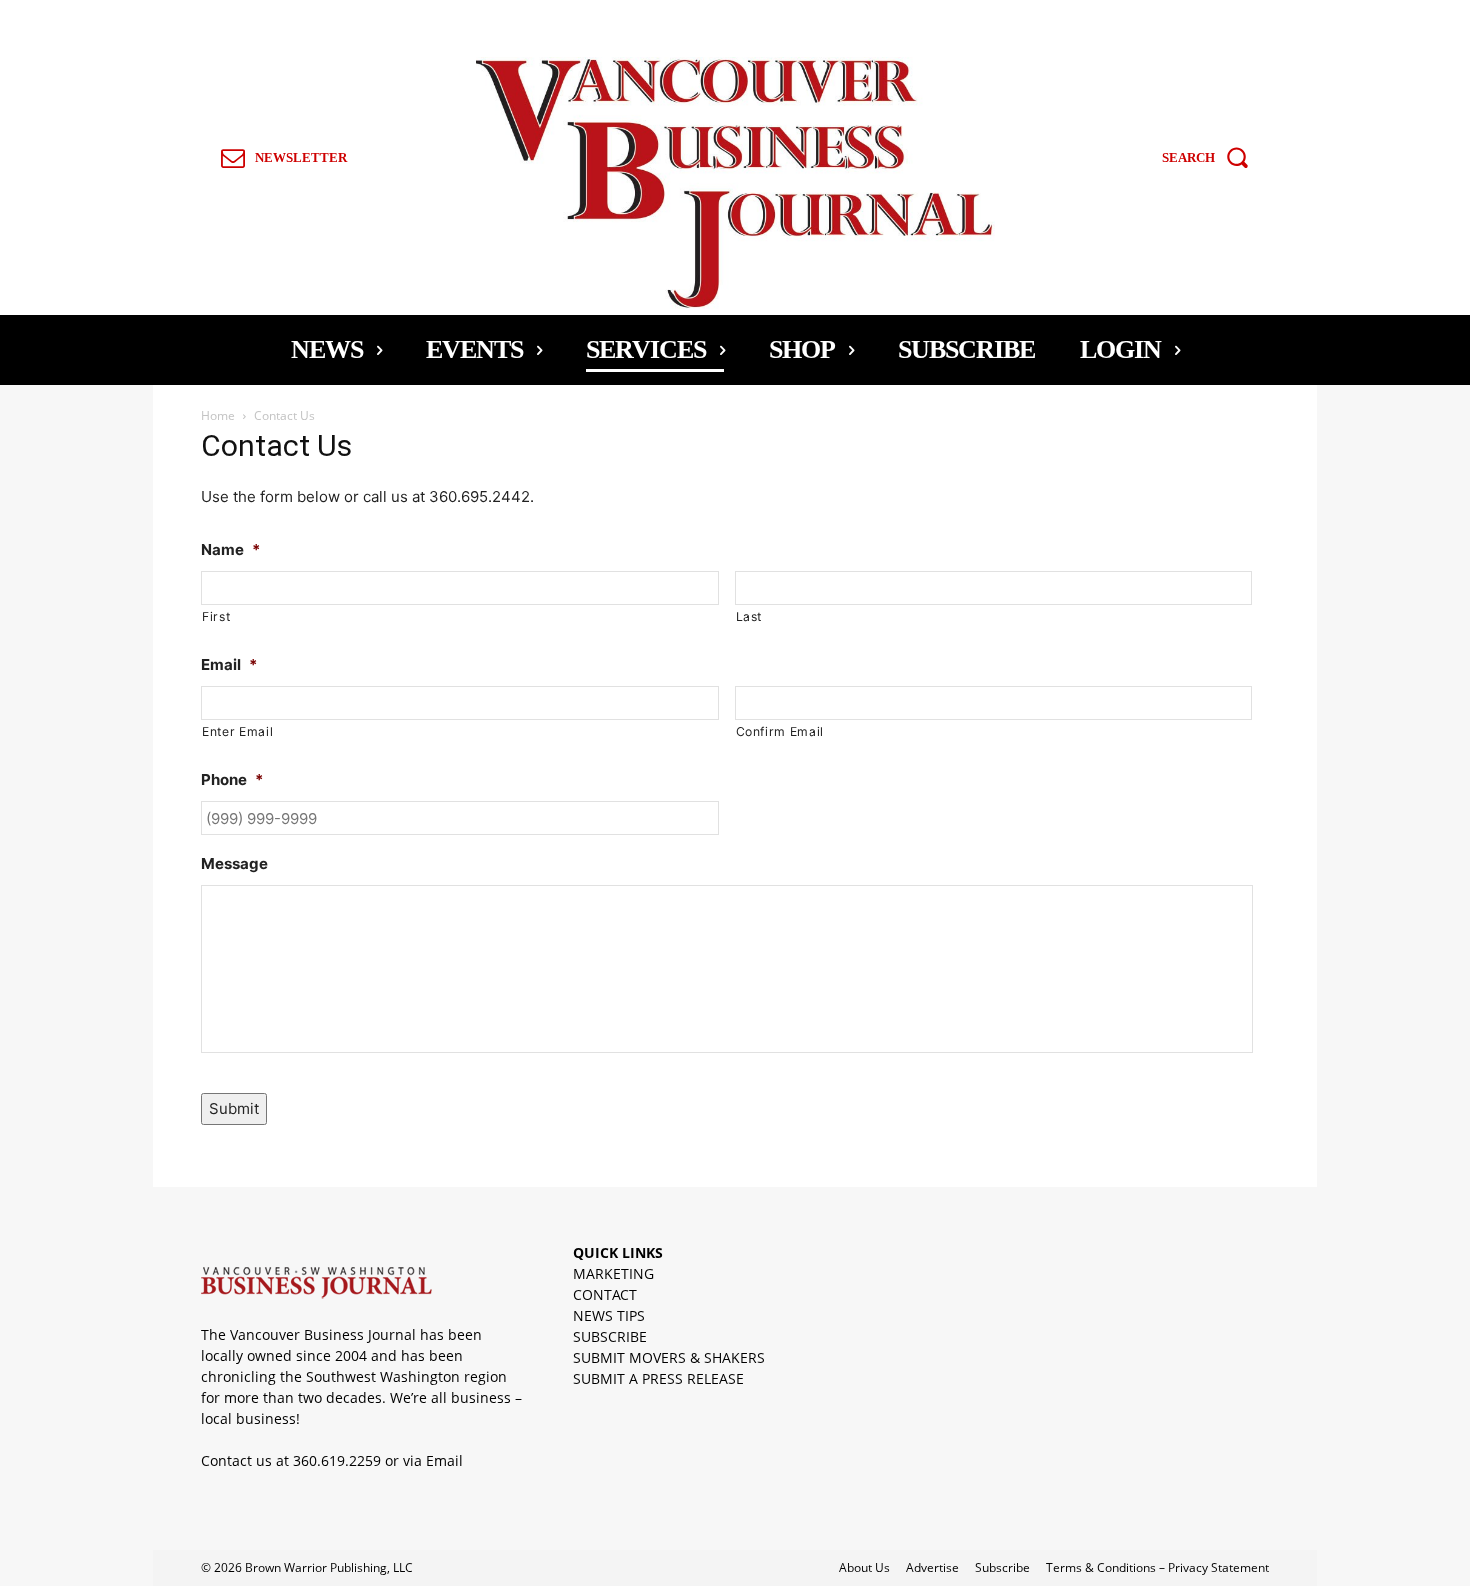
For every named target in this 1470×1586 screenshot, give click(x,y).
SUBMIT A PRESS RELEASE (658, 1378)
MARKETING (613, 1273)
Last (749, 616)
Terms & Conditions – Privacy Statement (1157, 1567)
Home (218, 415)
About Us (864, 1567)
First (216, 616)
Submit (234, 1108)
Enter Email (237, 731)
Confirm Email (780, 731)
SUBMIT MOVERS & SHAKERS (669, 1357)
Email (444, 1460)
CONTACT (605, 1294)
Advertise (932, 1567)
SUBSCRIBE (610, 1336)
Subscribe (1002, 1567)
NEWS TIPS (609, 1315)
